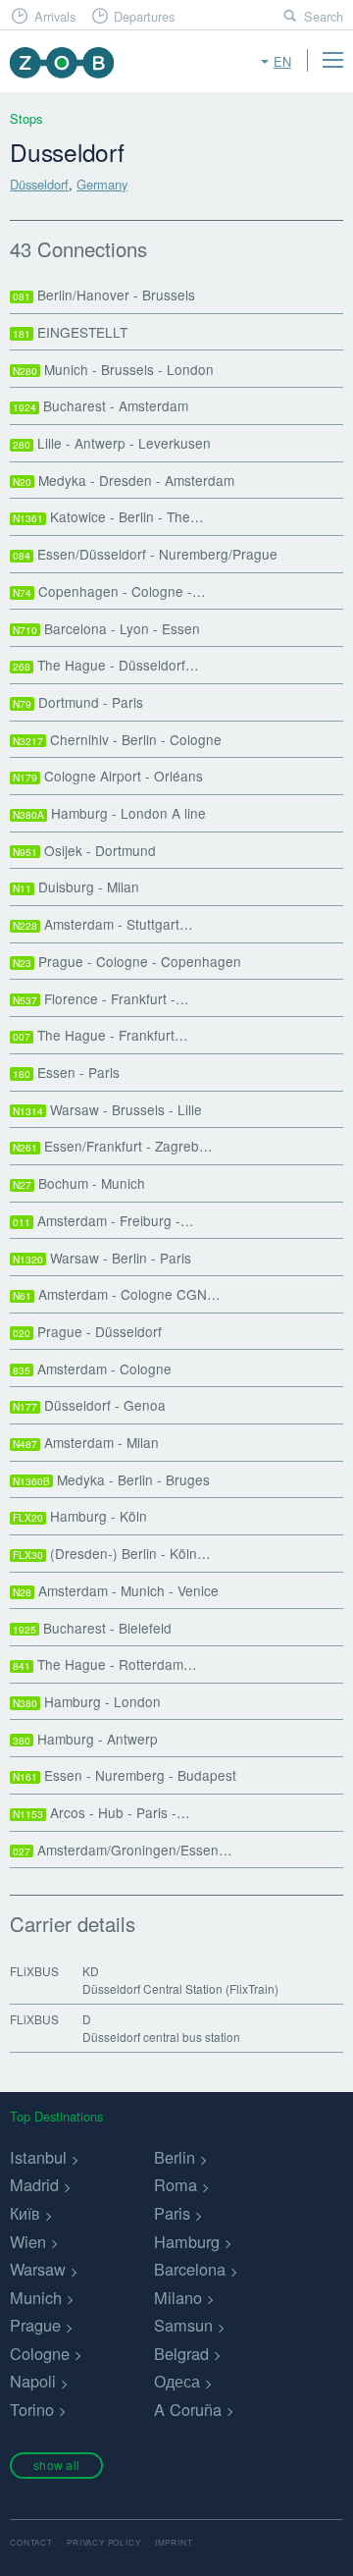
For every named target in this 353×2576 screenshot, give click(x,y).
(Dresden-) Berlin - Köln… (112, 1553)
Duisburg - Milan (76, 886)
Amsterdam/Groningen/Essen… (123, 1850)
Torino (32, 2409)
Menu (332, 60)
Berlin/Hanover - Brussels (104, 295)
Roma (176, 2184)
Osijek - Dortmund (84, 850)
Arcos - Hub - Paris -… (101, 1812)
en (282, 61)
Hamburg (187, 2241)
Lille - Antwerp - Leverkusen (112, 443)
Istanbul (38, 2157)
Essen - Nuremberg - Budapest (125, 1775)
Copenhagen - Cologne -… (109, 591)
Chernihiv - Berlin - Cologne (117, 739)
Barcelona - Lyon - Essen (106, 628)
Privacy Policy (103, 2542)
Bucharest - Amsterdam (101, 405)
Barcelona (190, 2269)
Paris (172, 2213)
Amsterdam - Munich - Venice (116, 1590)
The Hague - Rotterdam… (105, 1664)
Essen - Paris (66, 1072)
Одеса (177, 2381)
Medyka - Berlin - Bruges (111, 1479)
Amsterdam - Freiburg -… (103, 1220)
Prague (35, 2325)
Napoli (33, 2381)
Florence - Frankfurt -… (101, 998)
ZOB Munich (61, 62)
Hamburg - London (87, 1701)
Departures (144, 16)
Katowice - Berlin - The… (108, 516)
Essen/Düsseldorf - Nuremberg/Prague (145, 554)
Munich (36, 2297)
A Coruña (188, 2409)
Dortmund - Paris (78, 702)
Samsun (183, 2325)
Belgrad (181, 2353)
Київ (25, 2213)
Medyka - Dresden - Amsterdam (124, 480)
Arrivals (55, 16)
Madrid (34, 2184)
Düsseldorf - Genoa (89, 1405)
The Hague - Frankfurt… (101, 1035)
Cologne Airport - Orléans (108, 776)
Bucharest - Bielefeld (92, 1628)
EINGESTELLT (70, 332)
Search (324, 16)
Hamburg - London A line (109, 813)
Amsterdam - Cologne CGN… (117, 1294)
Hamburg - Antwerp (85, 1739)
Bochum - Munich (79, 1183)
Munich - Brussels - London (113, 369)
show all (56, 2465)
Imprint (174, 2542)
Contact (31, 2542)
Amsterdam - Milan (86, 1442)
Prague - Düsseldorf (87, 1331)
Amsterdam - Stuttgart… (103, 924)
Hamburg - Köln (80, 1516)
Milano (178, 2297)
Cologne (40, 2353)
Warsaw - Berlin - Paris (102, 1258)
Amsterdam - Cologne (92, 1368)
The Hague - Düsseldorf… (106, 665)
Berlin (175, 2157)
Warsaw (38, 2269)
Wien (28, 2241)
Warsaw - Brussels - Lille (107, 1109)
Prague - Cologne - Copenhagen (127, 961)
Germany (102, 184)
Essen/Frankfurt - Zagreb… (113, 1146)
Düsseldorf (39, 184)
